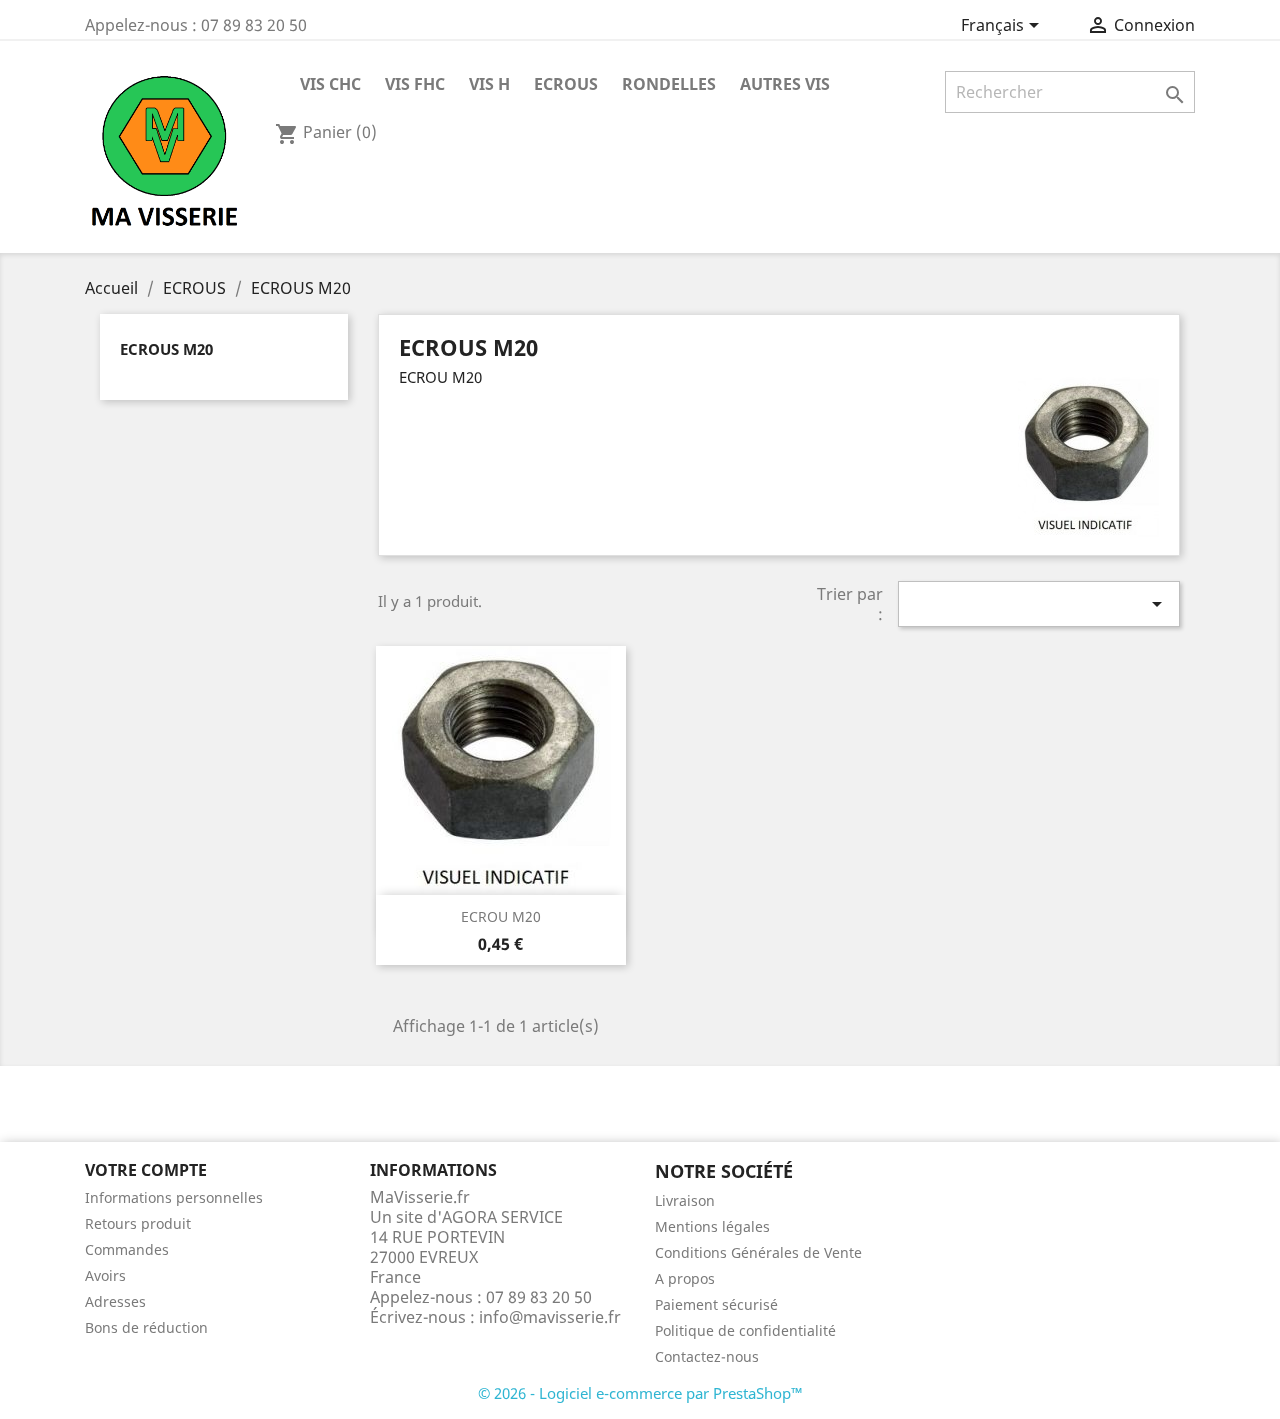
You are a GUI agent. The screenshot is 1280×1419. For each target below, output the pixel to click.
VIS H (489, 84)
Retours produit (138, 1223)
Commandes (127, 1249)
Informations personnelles (174, 1197)
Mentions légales (712, 1226)
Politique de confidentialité (745, 1330)
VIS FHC (415, 84)
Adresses (115, 1301)
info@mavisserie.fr (550, 1317)
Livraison (685, 1200)
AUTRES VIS (785, 84)
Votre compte (146, 1170)
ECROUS (566, 84)
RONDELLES (669, 84)
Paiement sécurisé (716, 1304)
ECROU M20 (501, 916)
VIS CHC (330, 84)
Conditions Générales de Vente (758, 1252)
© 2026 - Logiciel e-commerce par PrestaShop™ (640, 1393)
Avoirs (105, 1275)
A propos (685, 1278)
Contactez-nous (707, 1356)
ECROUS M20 (166, 349)
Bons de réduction (146, 1327)
